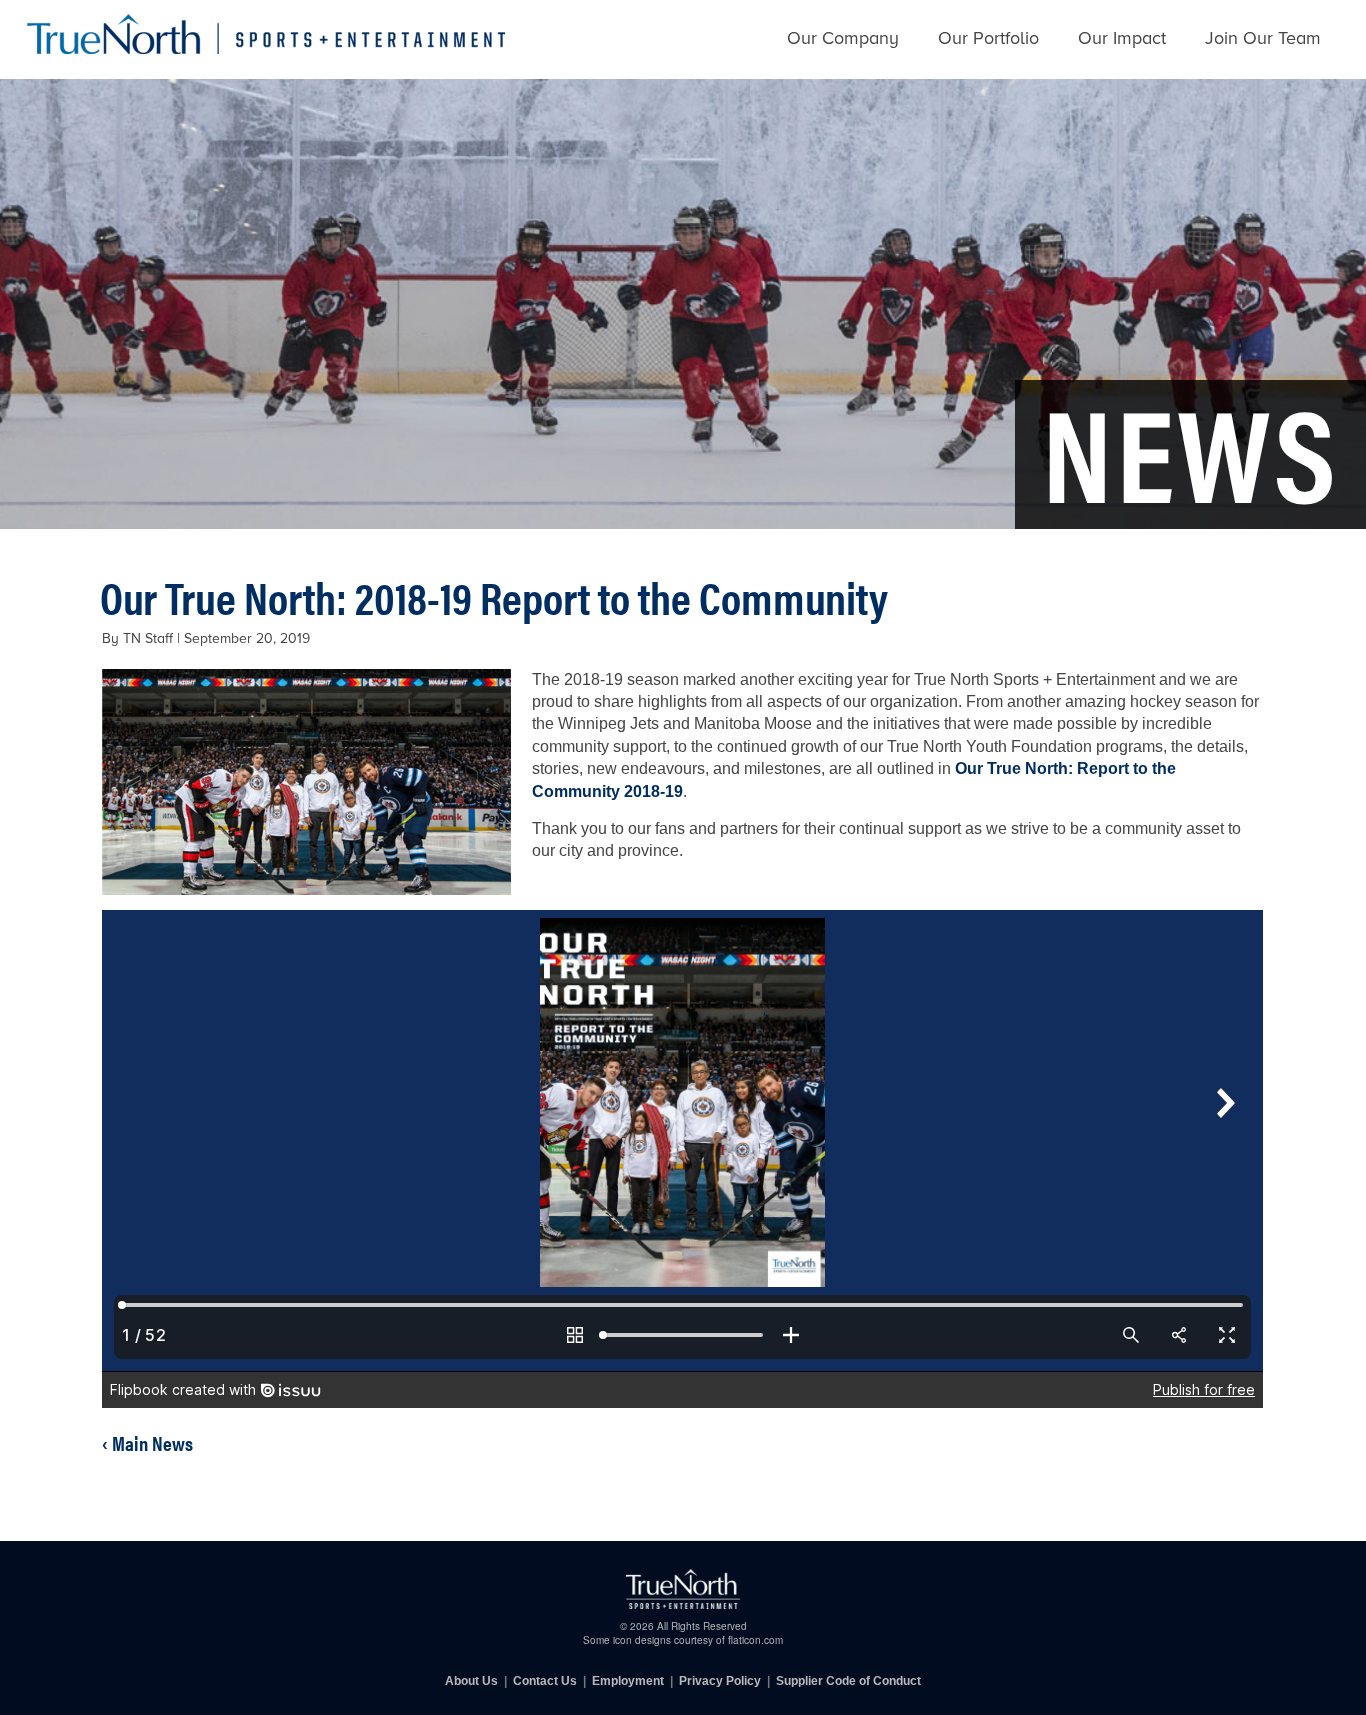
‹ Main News (147, 1442)
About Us (471, 1681)
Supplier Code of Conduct (848, 1681)
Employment (628, 1681)
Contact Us (545, 1681)
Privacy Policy (720, 1681)
